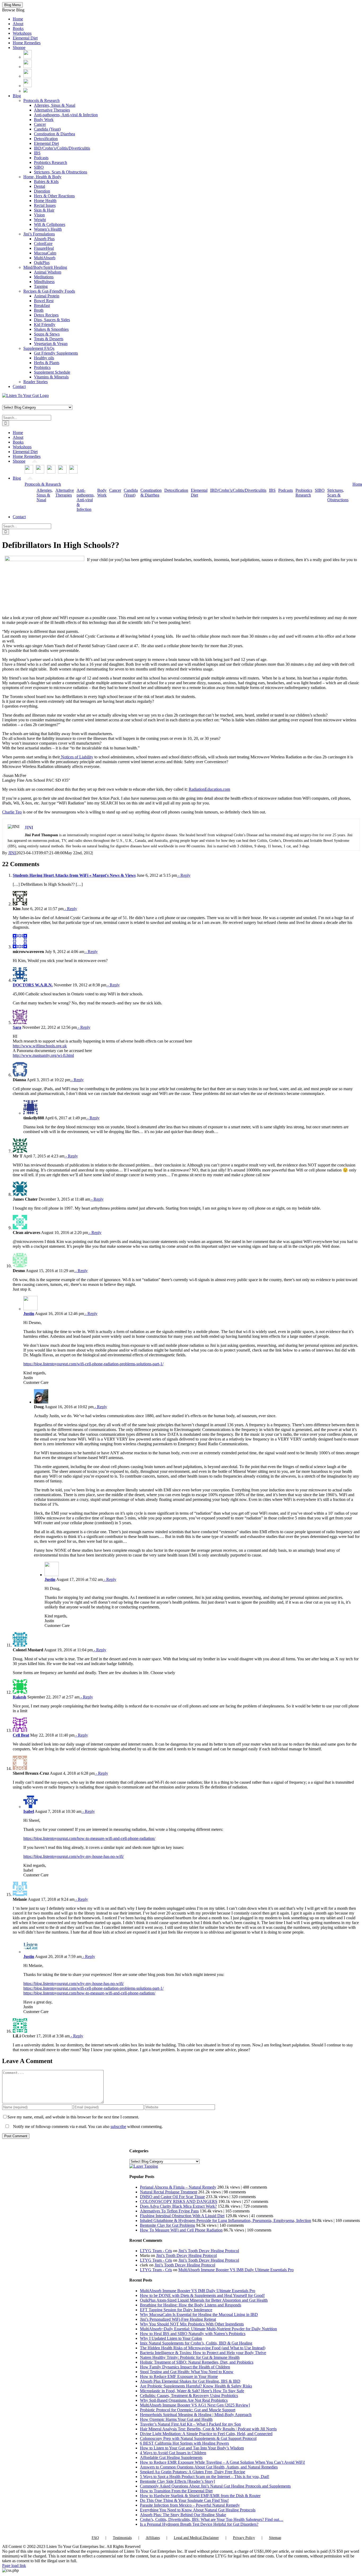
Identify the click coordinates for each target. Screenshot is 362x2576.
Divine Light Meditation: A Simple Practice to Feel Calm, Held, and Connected (206, 2434)
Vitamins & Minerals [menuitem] (51, 377)
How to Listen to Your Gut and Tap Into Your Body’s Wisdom (192, 2448)
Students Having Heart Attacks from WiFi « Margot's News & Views (74, 875)
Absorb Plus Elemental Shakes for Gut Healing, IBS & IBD (190, 2381)
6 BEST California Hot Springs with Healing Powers (184, 2443)
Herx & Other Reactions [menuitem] (54, 196)
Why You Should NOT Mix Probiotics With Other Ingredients (192, 2324)
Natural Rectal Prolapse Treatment (169, 2192)
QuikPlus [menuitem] (42, 263)
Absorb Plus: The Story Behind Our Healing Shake (183, 2515)
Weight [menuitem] (40, 220)
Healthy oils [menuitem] (44, 358)
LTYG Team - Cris (156, 2251)
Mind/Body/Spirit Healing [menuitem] (45, 267)
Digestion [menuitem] (42, 191)
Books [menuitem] (18, 28)
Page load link (14, 2566)
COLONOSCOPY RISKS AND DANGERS (179, 2201)
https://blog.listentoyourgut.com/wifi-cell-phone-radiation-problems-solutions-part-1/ (93, 1364)
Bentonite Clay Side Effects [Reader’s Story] (177, 2481)
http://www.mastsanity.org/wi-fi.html (43, 1055)
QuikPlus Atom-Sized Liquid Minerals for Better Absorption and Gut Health (204, 2300)
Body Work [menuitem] (44, 120)
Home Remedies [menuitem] (27, 43)
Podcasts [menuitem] (41, 158)
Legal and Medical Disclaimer (196, 2538)
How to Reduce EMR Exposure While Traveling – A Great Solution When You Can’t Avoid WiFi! (222, 2462)
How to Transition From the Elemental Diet (176, 2491)
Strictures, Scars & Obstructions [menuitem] (61, 172)
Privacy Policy (244, 2538)
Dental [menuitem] (39, 186)
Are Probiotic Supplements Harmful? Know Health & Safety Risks (196, 2386)
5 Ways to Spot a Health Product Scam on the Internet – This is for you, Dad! (205, 2477)
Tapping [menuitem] (41, 286)
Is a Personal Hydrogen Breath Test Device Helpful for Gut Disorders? (199, 2524)
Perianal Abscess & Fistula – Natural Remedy (178, 2187)
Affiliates (153, 2538)
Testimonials (122, 2538)
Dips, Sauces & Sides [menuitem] (52, 320)
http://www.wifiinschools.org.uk (40, 1046)
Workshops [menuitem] (22, 33)
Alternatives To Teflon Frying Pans (169, 2211)
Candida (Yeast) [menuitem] (47, 129)
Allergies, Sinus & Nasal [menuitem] (55, 105)
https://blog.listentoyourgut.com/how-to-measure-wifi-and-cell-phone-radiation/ (89, 1838)
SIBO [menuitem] (39, 167)
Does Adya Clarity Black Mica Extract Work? (178, 2206)
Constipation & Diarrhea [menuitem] (54, 134)
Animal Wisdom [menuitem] (48, 272)
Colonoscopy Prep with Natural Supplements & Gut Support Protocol (198, 2438)
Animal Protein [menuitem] (47, 296)
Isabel (29, 1811)
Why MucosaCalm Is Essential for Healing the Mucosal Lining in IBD (199, 2315)
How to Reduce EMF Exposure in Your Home (179, 2376)
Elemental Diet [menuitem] (25, 38)
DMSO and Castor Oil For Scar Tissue (172, 2197)
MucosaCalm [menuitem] (45, 253)
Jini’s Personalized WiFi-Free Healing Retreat (178, 2319)
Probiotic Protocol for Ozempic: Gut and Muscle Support (188, 2410)
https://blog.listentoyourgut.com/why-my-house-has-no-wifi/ (74, 1856)
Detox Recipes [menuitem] (46, 315)
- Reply (184, 875)
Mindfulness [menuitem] (44, 282)
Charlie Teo (12, 812)
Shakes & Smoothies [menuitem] (51, 329)
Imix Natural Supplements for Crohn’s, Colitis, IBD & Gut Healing (196, 2343)
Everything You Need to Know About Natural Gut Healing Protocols (198, 2510)
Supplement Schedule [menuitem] (52, 372)
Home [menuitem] (18, 19)
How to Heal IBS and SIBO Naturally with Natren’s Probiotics (193, 2334)
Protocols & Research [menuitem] (41, 100)
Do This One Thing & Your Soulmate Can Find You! (184, 2500)
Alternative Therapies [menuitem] (52, 110)
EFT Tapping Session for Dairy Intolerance (176, 2310)
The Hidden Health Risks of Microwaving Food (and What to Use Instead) (203, 2348)
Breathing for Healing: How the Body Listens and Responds (191, 2305)
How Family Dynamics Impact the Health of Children (185, 2367)
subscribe (118, 2126)
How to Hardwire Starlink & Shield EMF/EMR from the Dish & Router (200, 2496)
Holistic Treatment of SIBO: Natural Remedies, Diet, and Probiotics (197, 2362)
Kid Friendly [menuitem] (45, 325)
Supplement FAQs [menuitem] (39, 348)
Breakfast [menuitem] (42, 305)
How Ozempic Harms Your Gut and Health (176, 2419)
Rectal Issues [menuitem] (45, 205)
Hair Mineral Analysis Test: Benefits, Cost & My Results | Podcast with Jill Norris (208, 2429)
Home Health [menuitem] (45, 201)
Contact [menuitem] (19, 386)
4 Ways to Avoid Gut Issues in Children (173, 2453)
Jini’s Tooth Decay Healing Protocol (209, 2251)
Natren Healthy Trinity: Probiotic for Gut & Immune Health (190, 2357)
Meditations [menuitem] (44, 277)
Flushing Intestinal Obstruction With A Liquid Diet (182, 2216)
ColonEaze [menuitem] (43, 243)
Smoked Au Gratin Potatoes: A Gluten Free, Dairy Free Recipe (193, 2472)
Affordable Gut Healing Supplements (171, 2458)
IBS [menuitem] (37, 153)
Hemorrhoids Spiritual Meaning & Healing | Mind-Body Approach (196, 2415)
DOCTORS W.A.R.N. (33, 985)
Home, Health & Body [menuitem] (42, 177)
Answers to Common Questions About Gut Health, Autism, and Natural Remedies (209, 2467)
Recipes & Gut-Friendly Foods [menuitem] (49, 291)
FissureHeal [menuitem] (44, 248)
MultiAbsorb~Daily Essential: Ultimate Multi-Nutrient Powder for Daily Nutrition (208, 2329)
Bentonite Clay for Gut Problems (167, 2225)
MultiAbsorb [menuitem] (45, 258)
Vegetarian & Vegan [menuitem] (51, 344)
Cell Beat (21, 1735)
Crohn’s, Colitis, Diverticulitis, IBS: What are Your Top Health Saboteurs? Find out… (212, 2519)
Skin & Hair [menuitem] (44, 210)
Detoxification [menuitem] (46, 139)
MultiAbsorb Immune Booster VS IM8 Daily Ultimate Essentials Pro (236, 2270)
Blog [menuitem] (17, 96)
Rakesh (19, 1697)
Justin (29, 1314)
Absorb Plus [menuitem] (44, 239)
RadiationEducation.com (209, 789)
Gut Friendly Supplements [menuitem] (56, 353)
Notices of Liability (77, 757)
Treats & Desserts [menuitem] (49, 339)
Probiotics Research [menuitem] (50, 162)
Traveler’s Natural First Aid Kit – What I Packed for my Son (190, 2424)
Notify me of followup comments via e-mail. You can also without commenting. (87, 2126)
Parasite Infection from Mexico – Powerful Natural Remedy (190, 2505)
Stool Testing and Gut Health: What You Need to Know (187, 2372)
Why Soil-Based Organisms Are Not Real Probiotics (184, 2400)
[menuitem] (28, 57)
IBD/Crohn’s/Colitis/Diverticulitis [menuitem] (62, 148)
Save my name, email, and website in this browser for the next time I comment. (73, 2117)
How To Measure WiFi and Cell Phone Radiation (181, 2230)
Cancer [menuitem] (40, 124)
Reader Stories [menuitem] (36, 382)
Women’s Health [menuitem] (48, 229)
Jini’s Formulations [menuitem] (39, 234)
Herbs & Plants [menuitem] (47, 363)
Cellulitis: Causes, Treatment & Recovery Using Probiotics (189, 2396)
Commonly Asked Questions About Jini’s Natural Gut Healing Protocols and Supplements (215, 2486)
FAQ (95, 2538)
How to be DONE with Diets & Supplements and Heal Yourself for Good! (202, 2295)
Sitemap (275, 2538)
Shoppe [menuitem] (19, 48)
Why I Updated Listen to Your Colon (171, 2338)
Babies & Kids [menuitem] (46, 182)
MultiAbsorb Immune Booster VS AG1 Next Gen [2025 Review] (195, 2405)
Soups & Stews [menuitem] (47, 334)
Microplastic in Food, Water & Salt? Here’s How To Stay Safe (192, 2391)
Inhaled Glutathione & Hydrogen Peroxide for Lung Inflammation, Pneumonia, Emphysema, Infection (226, 2221)
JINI (12, 853)
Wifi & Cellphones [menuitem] (50, 224)
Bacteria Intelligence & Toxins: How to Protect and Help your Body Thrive (203, 2353)
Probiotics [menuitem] (42, 367)
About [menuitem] (18, 24)
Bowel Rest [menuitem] (44, 301)
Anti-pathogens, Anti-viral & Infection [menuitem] (66, 115)
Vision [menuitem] (39, 215)
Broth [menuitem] (39, 310)
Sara (17, 1027)
